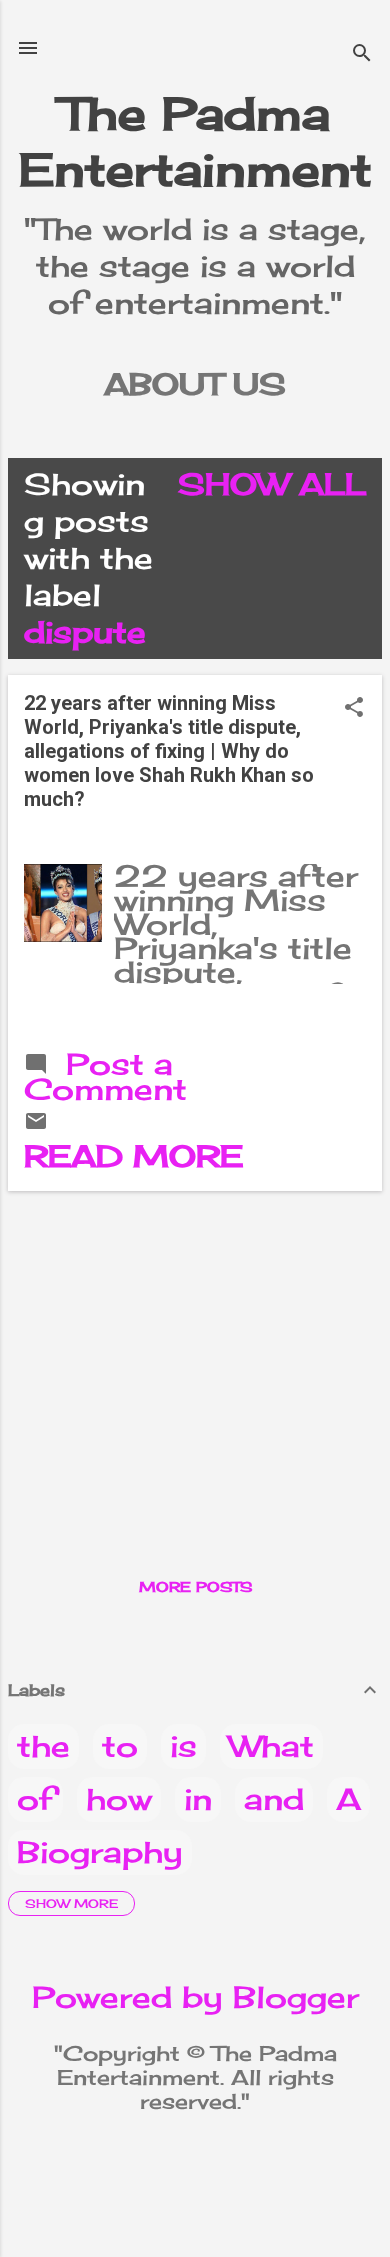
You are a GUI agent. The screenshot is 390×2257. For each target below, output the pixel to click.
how (119, 1799)
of (35, 1799)
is (183, 1746)
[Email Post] (36, 1122)
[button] (354, 708)
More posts (195, 1586)
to (120, 1746)
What (271, 1746)
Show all (272, 484)
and (274, 1799)
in (198, 1799)
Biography (100, 1852)
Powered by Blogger (195, 1997)
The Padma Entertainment (195, 141)
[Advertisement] (195, 1347)
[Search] (362, 54)
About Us (195, 384)
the (43, 1746)
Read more (133, 1156)
